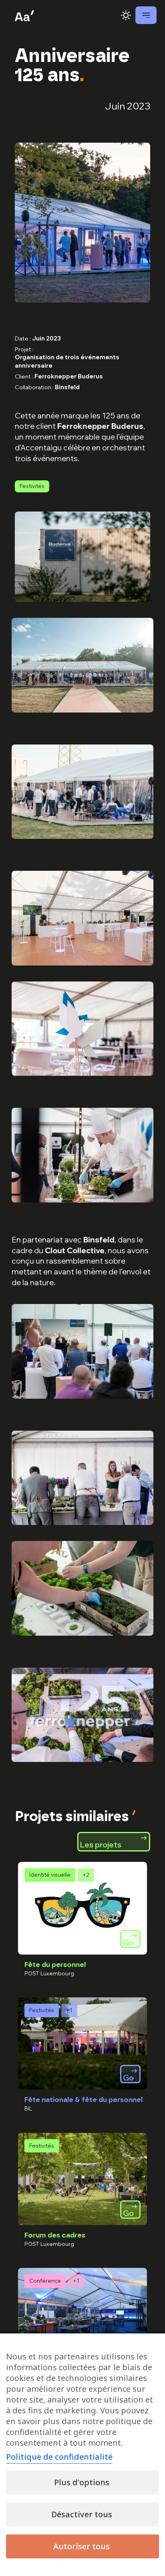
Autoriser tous (81, 2546)
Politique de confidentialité (59, 2457)
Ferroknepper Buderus (69, 376)
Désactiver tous (82, 2514)
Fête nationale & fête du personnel (84, 2100)
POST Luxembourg (49, 1973)
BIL (28, 2108)
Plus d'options (82, 2482)
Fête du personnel (55, 1965)
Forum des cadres (55, 2236)
